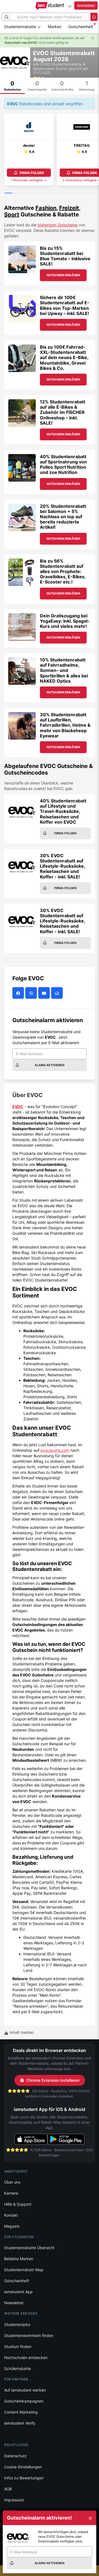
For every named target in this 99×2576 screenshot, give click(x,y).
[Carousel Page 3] (23, 193)
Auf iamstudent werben (25, 2390)
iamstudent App (18, 2292)
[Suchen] (7, 17)
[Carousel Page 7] (53, 193)
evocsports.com (55, 1450)
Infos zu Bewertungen (24, 2478)
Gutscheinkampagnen (24, 2401)
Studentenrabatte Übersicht (29, 2248)
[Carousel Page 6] (46, 193)
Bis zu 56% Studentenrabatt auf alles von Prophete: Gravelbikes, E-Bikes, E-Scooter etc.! (63, 572)
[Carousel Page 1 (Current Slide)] (8, 193)
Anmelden (86, 5)
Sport (12, 215)
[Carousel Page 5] (38, 193)
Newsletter (14, 2303)
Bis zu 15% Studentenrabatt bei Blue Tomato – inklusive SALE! (65, 256)
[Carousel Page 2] (16, 193)
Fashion (46, 208)
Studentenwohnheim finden (29, 2335)
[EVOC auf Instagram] (32, 993)
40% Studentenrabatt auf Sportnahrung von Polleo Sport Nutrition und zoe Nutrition (63, 465)
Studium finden (18, 2346)
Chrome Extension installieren (53, 2080)
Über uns (12, 2182)
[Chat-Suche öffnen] (94, 17)
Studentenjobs (17, 2324)
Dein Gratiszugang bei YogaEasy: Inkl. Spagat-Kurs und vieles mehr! (65, 621)
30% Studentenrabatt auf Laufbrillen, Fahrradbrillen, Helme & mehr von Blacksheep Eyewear (65, 725)
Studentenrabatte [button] (21, 27)
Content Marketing (21, 2412)
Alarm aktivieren (50, 1065)
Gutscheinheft (81, 27)
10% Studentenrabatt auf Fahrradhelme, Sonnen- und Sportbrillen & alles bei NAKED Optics (64, 670)
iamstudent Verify (20, 2423)
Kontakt (11, 2215)
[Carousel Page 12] (91, 193)
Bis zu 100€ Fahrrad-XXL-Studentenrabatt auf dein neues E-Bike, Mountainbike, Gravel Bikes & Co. (64, 358)
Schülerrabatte (17, 2369)
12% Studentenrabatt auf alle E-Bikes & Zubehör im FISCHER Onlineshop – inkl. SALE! (63, 412)
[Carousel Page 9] (68, 193)
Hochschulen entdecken (26, 2358)
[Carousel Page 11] (83, 193)
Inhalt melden (21, 2032)
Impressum (14, 2500)
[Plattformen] (70, 6)
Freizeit (69, 208)
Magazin (12, 2226)
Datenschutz (16, 2456)
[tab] (12, 86)
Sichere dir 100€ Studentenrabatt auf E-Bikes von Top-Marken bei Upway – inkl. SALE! (65, 305)
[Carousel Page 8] (61, 193)
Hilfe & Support (18, 2204)
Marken (55, 27)
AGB (8, 2489)
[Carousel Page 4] (31, 193)
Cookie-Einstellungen (23, 2467)
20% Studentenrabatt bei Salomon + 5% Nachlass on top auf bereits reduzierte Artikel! (63, 517)
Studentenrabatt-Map (24, 2270)
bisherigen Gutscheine (58, 225)
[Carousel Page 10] (75, 193)
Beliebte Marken (19, 2259)
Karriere (11, 2193)
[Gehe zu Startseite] (50, 6)
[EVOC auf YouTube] (45, 993)
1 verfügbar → (29, 180)
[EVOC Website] (58, 993)
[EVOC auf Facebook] (19, 993)
